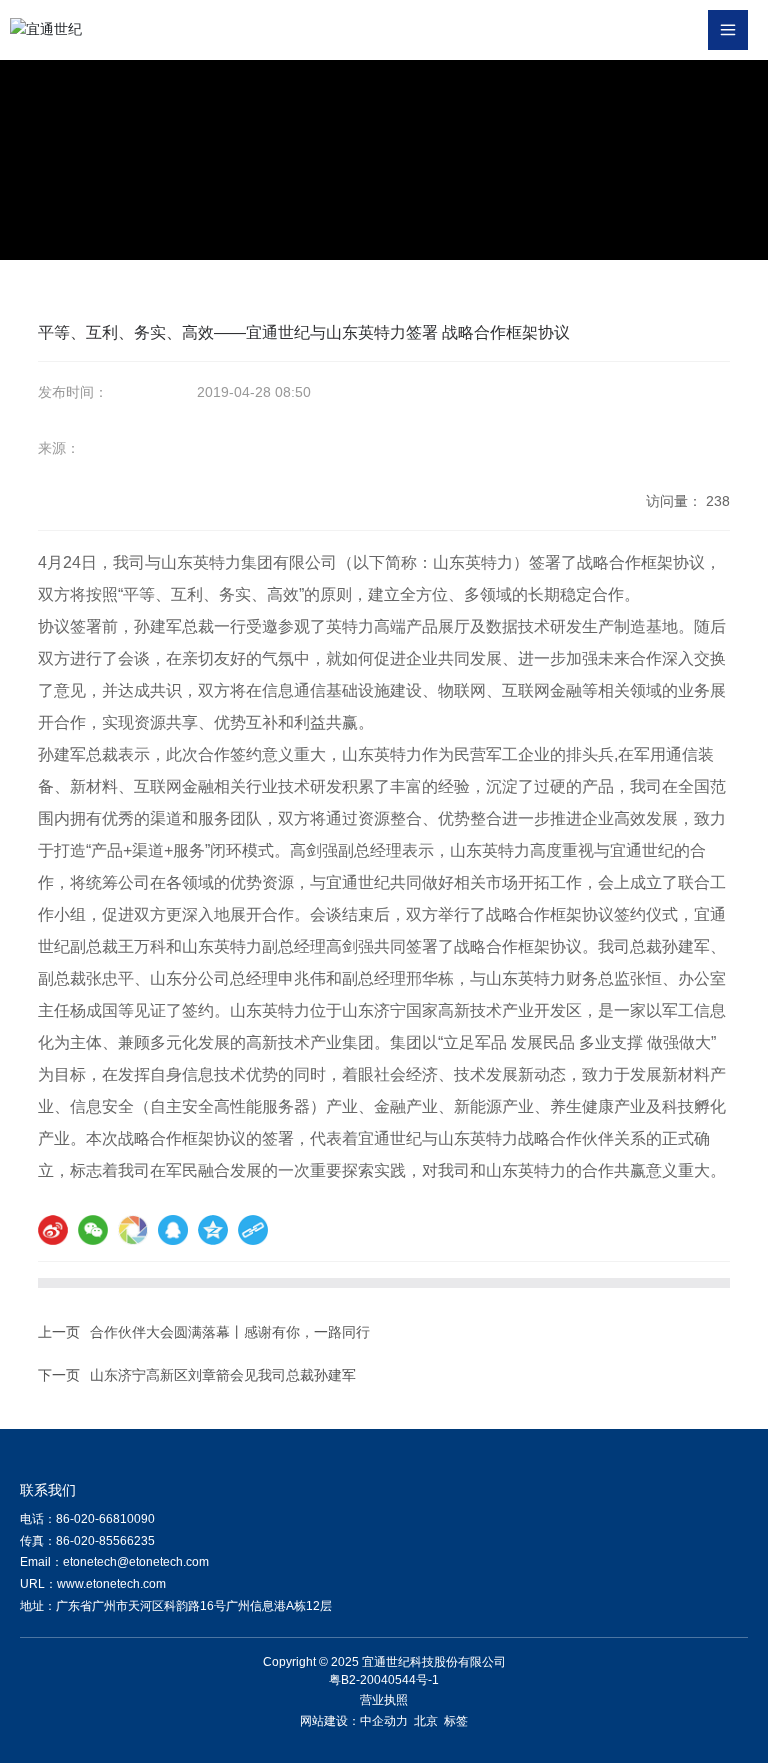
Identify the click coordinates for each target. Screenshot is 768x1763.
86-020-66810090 (105, 1519)
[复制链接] (253, 1230)
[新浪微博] (53, 1230)
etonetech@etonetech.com (136, 1562)
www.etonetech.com (111, 1584)
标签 (456, 1721)
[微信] (93, 1230)
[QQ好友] (173, 1230)
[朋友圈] (133, 1230)
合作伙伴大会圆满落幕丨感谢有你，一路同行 (230, 1332)
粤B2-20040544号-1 (384, 1680)
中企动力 (384, 1721)
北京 (426, 1721)
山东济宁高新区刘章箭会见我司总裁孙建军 (223, 1375)
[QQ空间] (213, 1230)
